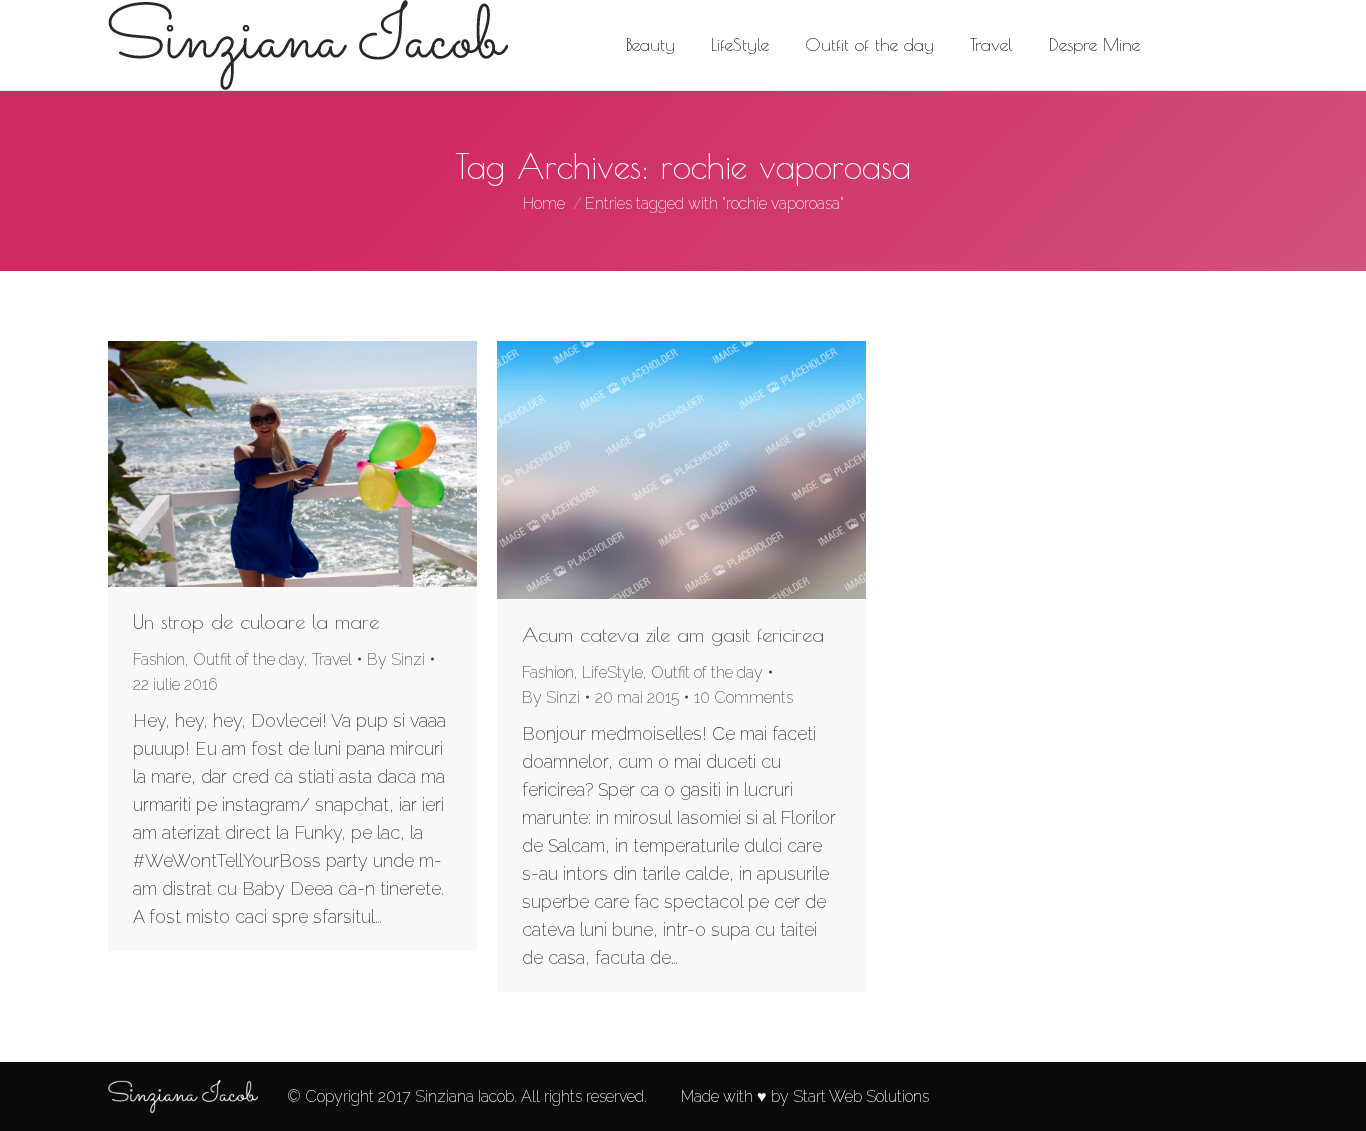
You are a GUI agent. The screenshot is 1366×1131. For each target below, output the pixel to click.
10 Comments (743, 697)
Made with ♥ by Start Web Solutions (805, 1096)
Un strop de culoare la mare (256, 621)
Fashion (159, 659)
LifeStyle (612, 672)
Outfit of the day (248, 659)
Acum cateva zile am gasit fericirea (673, 634)
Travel (332, 659)
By (396, 659)
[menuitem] (650, 45)
